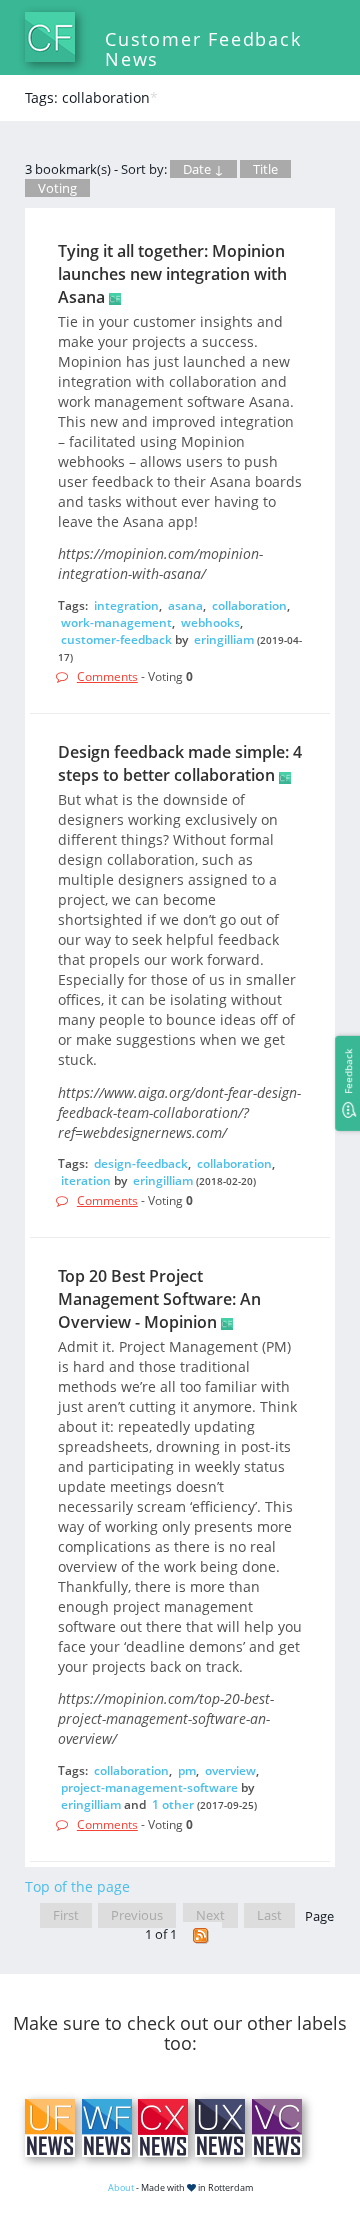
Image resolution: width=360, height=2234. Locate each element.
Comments (107, 676)
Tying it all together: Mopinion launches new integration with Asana (172, 274)
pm (187, 1770)
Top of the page (77, 1886)
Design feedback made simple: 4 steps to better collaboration (180, 763)
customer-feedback (116, 639)
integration (126, 605)
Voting (57, 188)
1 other (173, 1804)
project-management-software (149, 1787)
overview (230, 1770)
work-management (116, 622)
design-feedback (141, 1163)
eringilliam (224, 639)
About (121, 2187)
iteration (86, 1180)
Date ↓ (203, 169)
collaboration (249, 605)
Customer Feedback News (203, 49)
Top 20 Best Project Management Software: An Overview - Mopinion (159, 1299)
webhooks (210, 622)
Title (265, 169)
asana (185, 605)
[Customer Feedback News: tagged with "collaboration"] (201, 1934)
